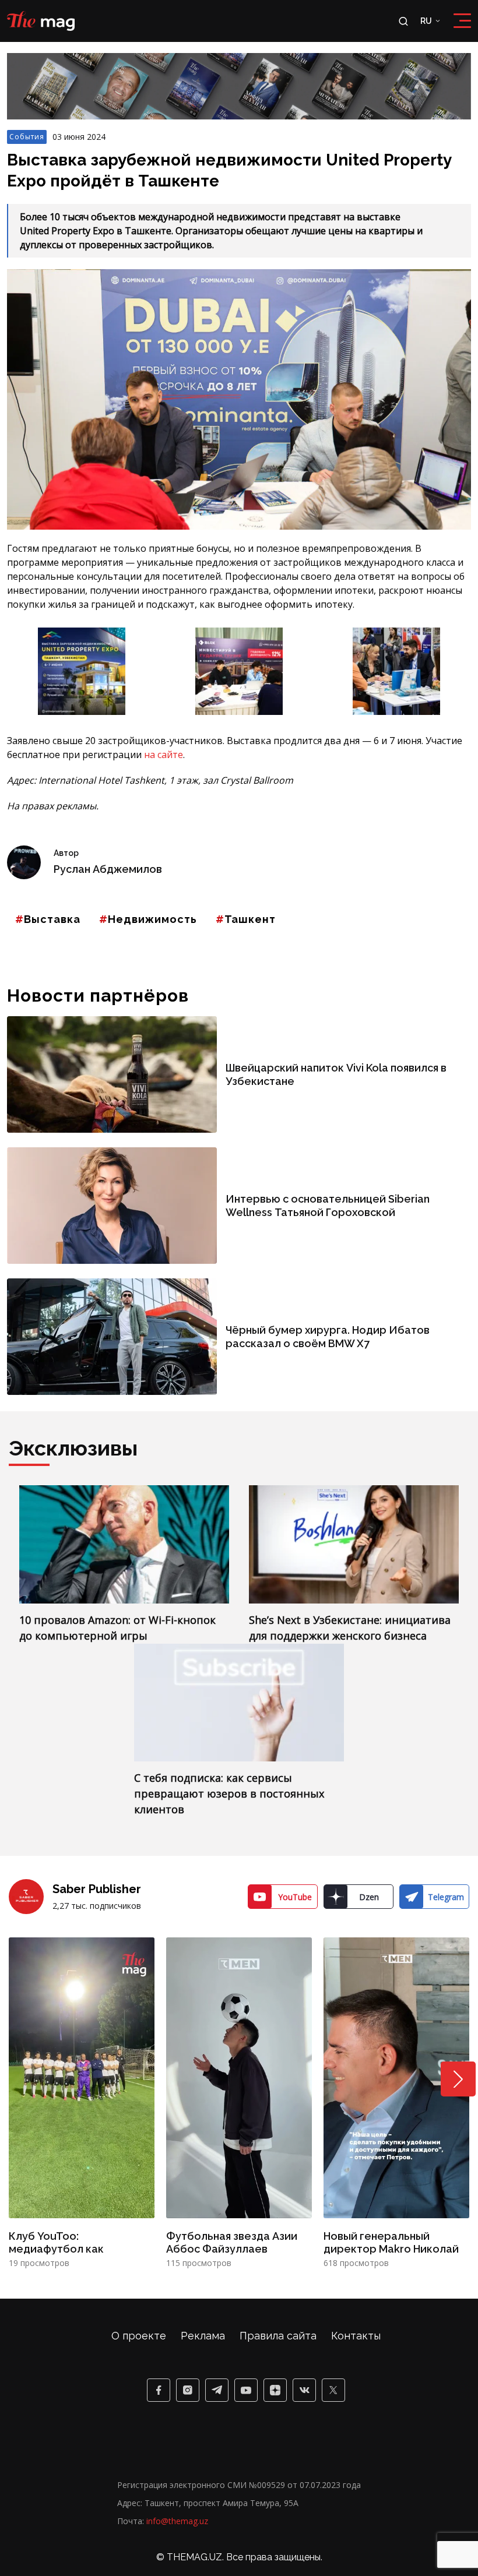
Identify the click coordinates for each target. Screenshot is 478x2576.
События (27, 137)
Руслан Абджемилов (108, 869)
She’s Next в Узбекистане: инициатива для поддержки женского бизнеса (350, 1628)
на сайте (164, 755)
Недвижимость (152, 919)
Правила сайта (278, 2336)
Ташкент (250, 919)
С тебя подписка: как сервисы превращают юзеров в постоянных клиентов (229, 1793)
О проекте (139, 2336)
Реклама (203, 2336)
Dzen (369, 1897)
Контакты (356, 2336)
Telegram (446, 1897)
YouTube (295, 1897)
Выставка (52, 919)
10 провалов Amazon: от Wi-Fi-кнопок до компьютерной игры (117, 1628)
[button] (458, 2079)
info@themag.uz (177, 2521)
